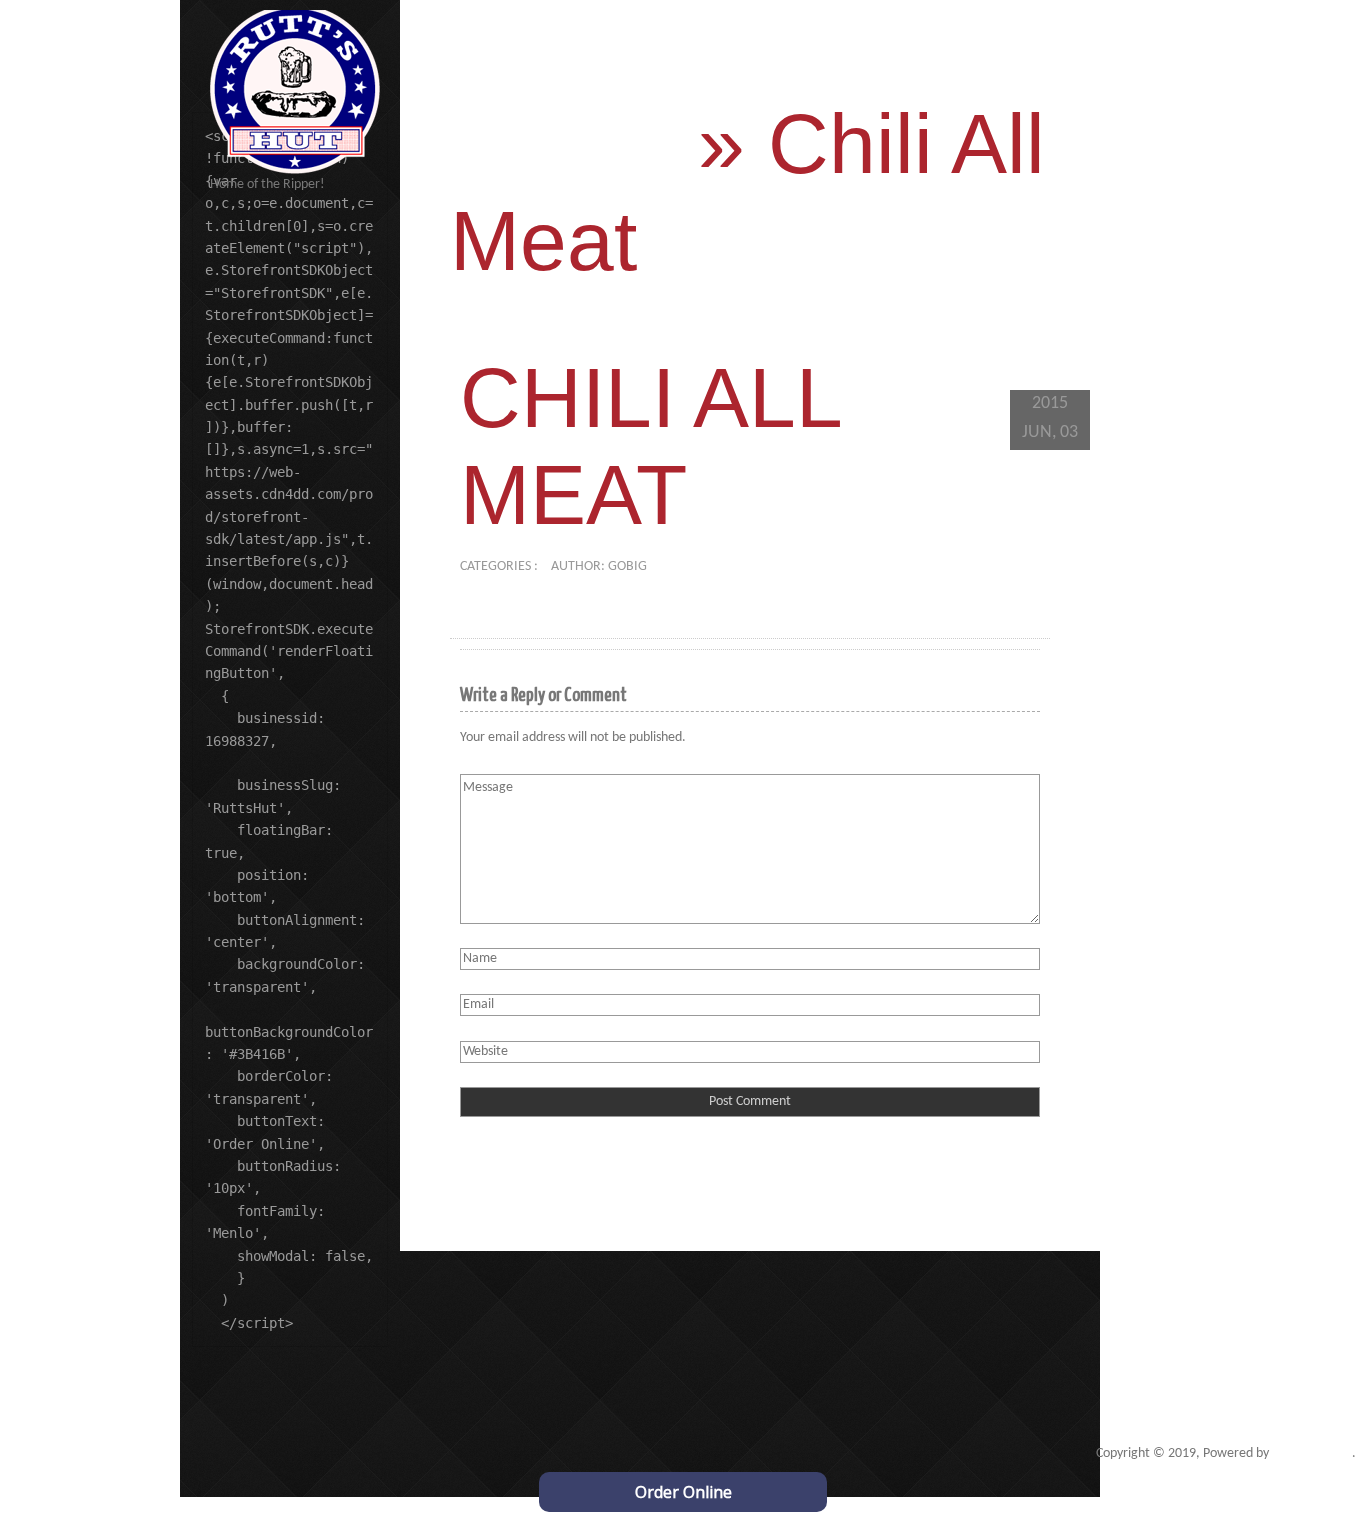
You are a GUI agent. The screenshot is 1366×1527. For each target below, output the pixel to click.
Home (562, 144)
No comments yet (717, 566)
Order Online (683, 1492)
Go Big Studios (1312, 1453)
